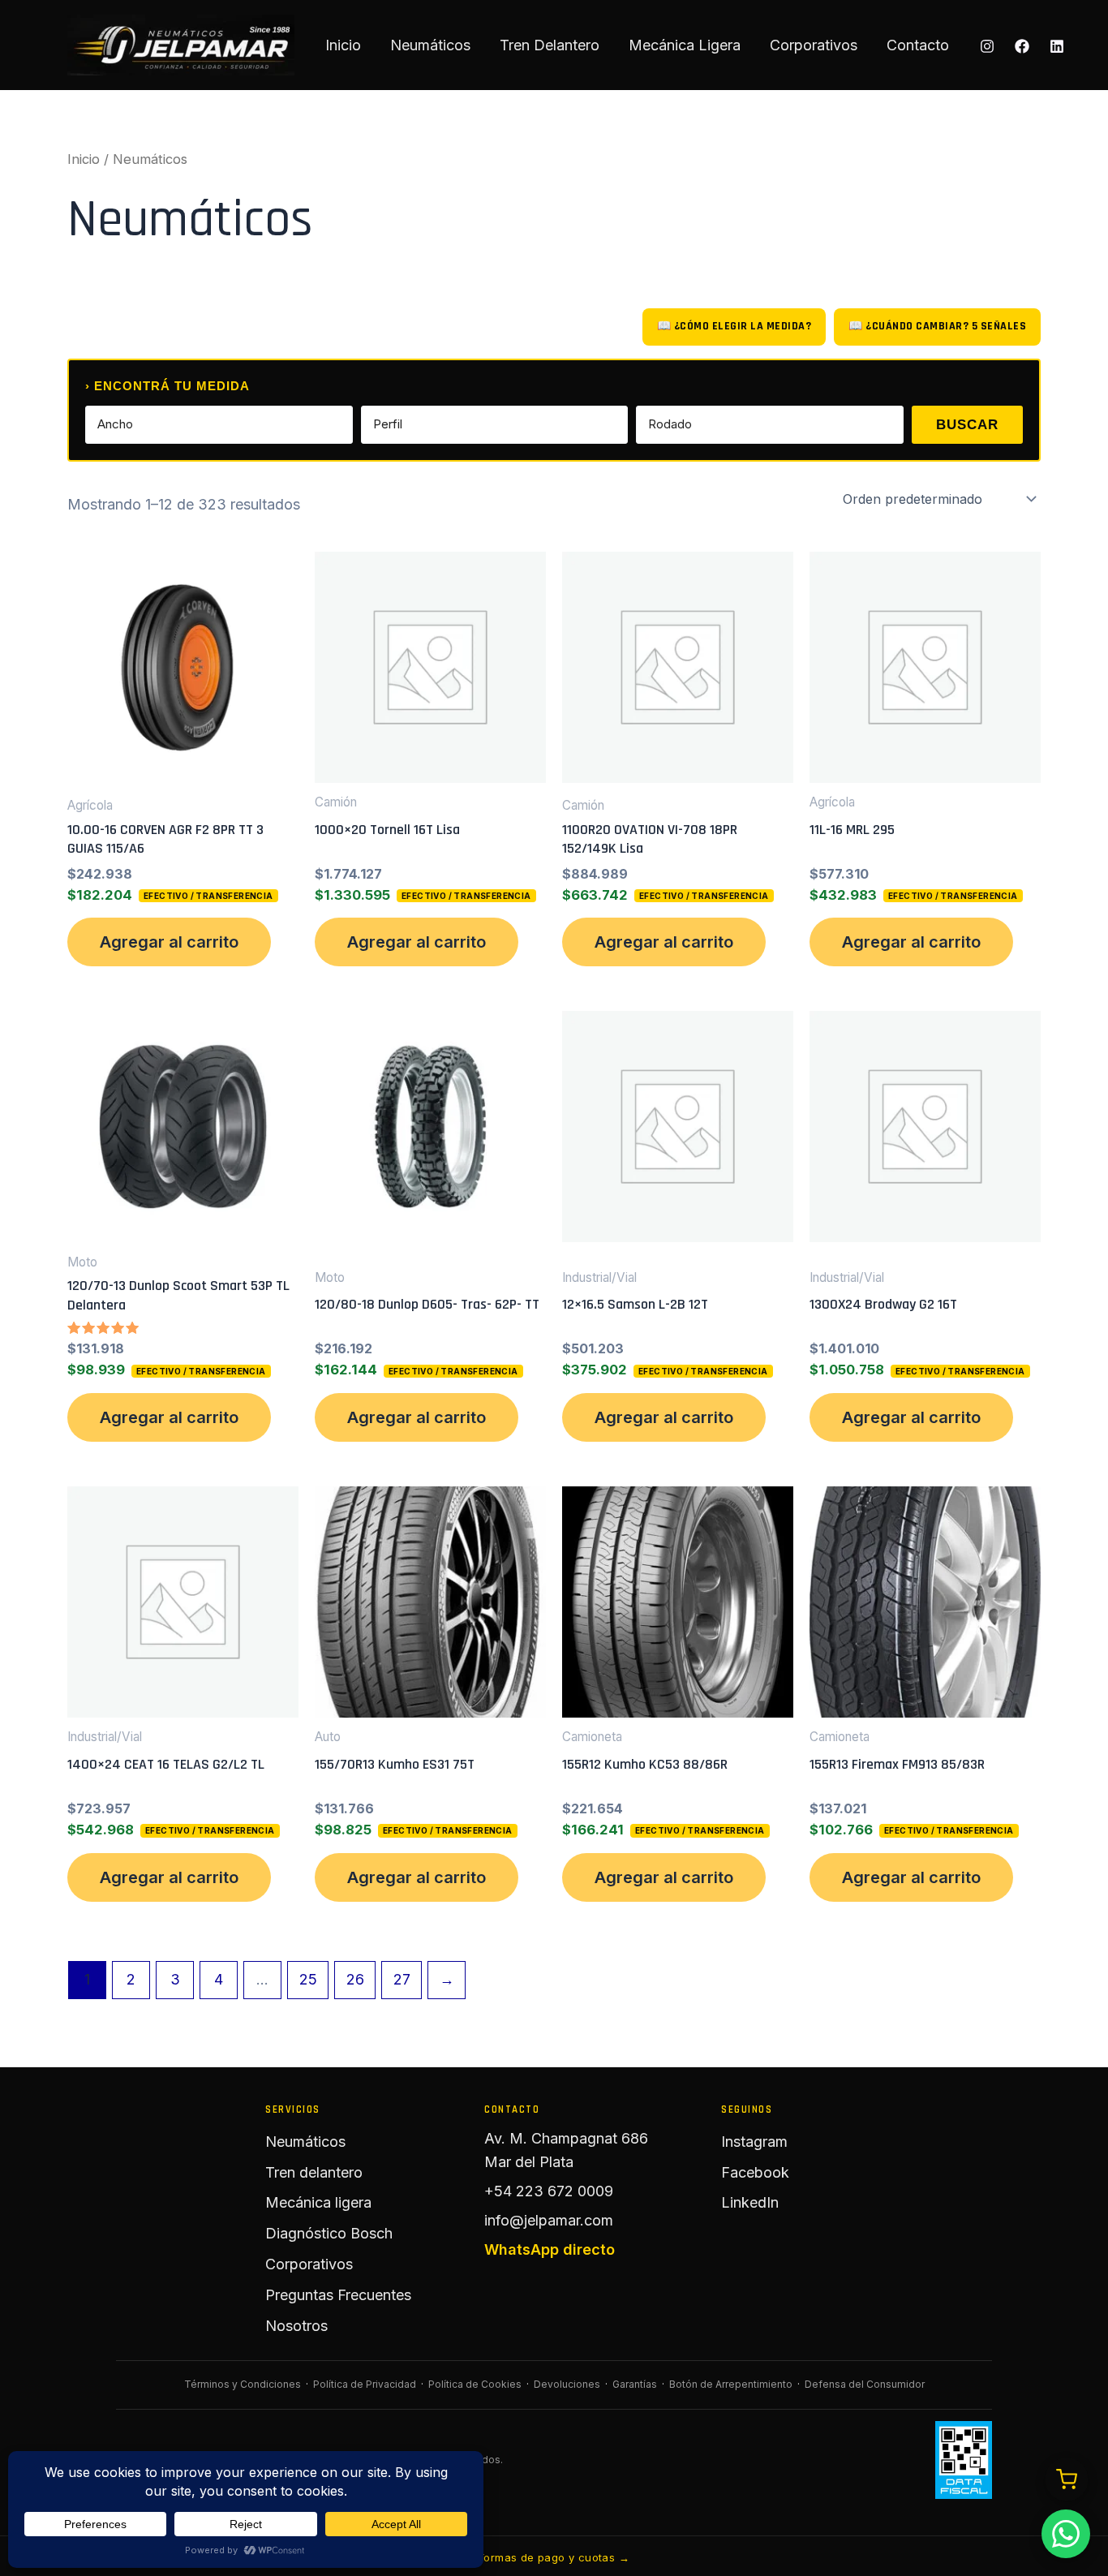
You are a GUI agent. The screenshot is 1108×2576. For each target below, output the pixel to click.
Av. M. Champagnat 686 (566, 2138)
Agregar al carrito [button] (169, 942)
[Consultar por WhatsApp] (1066, 2534)
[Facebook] (1022, 46)
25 (308, 1979)
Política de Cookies (475, 2384)
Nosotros (296, 2326)
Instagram (754, 2142)
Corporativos (814, 45)
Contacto (918, 45)
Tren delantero (314, 2172)
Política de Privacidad (365, 2384)
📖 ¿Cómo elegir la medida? (734, 326)
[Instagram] (987, 46)
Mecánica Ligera (685, 45)
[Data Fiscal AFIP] (964, 2460)
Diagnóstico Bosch (329, 2233)
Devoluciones (567, 2384)
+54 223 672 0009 (549, 2191)
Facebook (755, 2172)
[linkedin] (1057, 46)
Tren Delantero (550, 45)
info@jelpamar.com (549, 2220)
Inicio (343, 45)
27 (402, 1979)
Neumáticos (430, 45)
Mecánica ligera (318, 2202)
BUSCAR (967, 425)
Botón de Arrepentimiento (731, 2384)
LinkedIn (750, 2202)
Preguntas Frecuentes (338, 2295)
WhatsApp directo (550, 2249)
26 (355, 1979)
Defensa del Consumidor (865, 2384)
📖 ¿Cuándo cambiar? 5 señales (937, 326)
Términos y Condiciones (243, 2384)
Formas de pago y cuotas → (554, 2557)
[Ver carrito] (1067, 2479)
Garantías (635, 2384)
